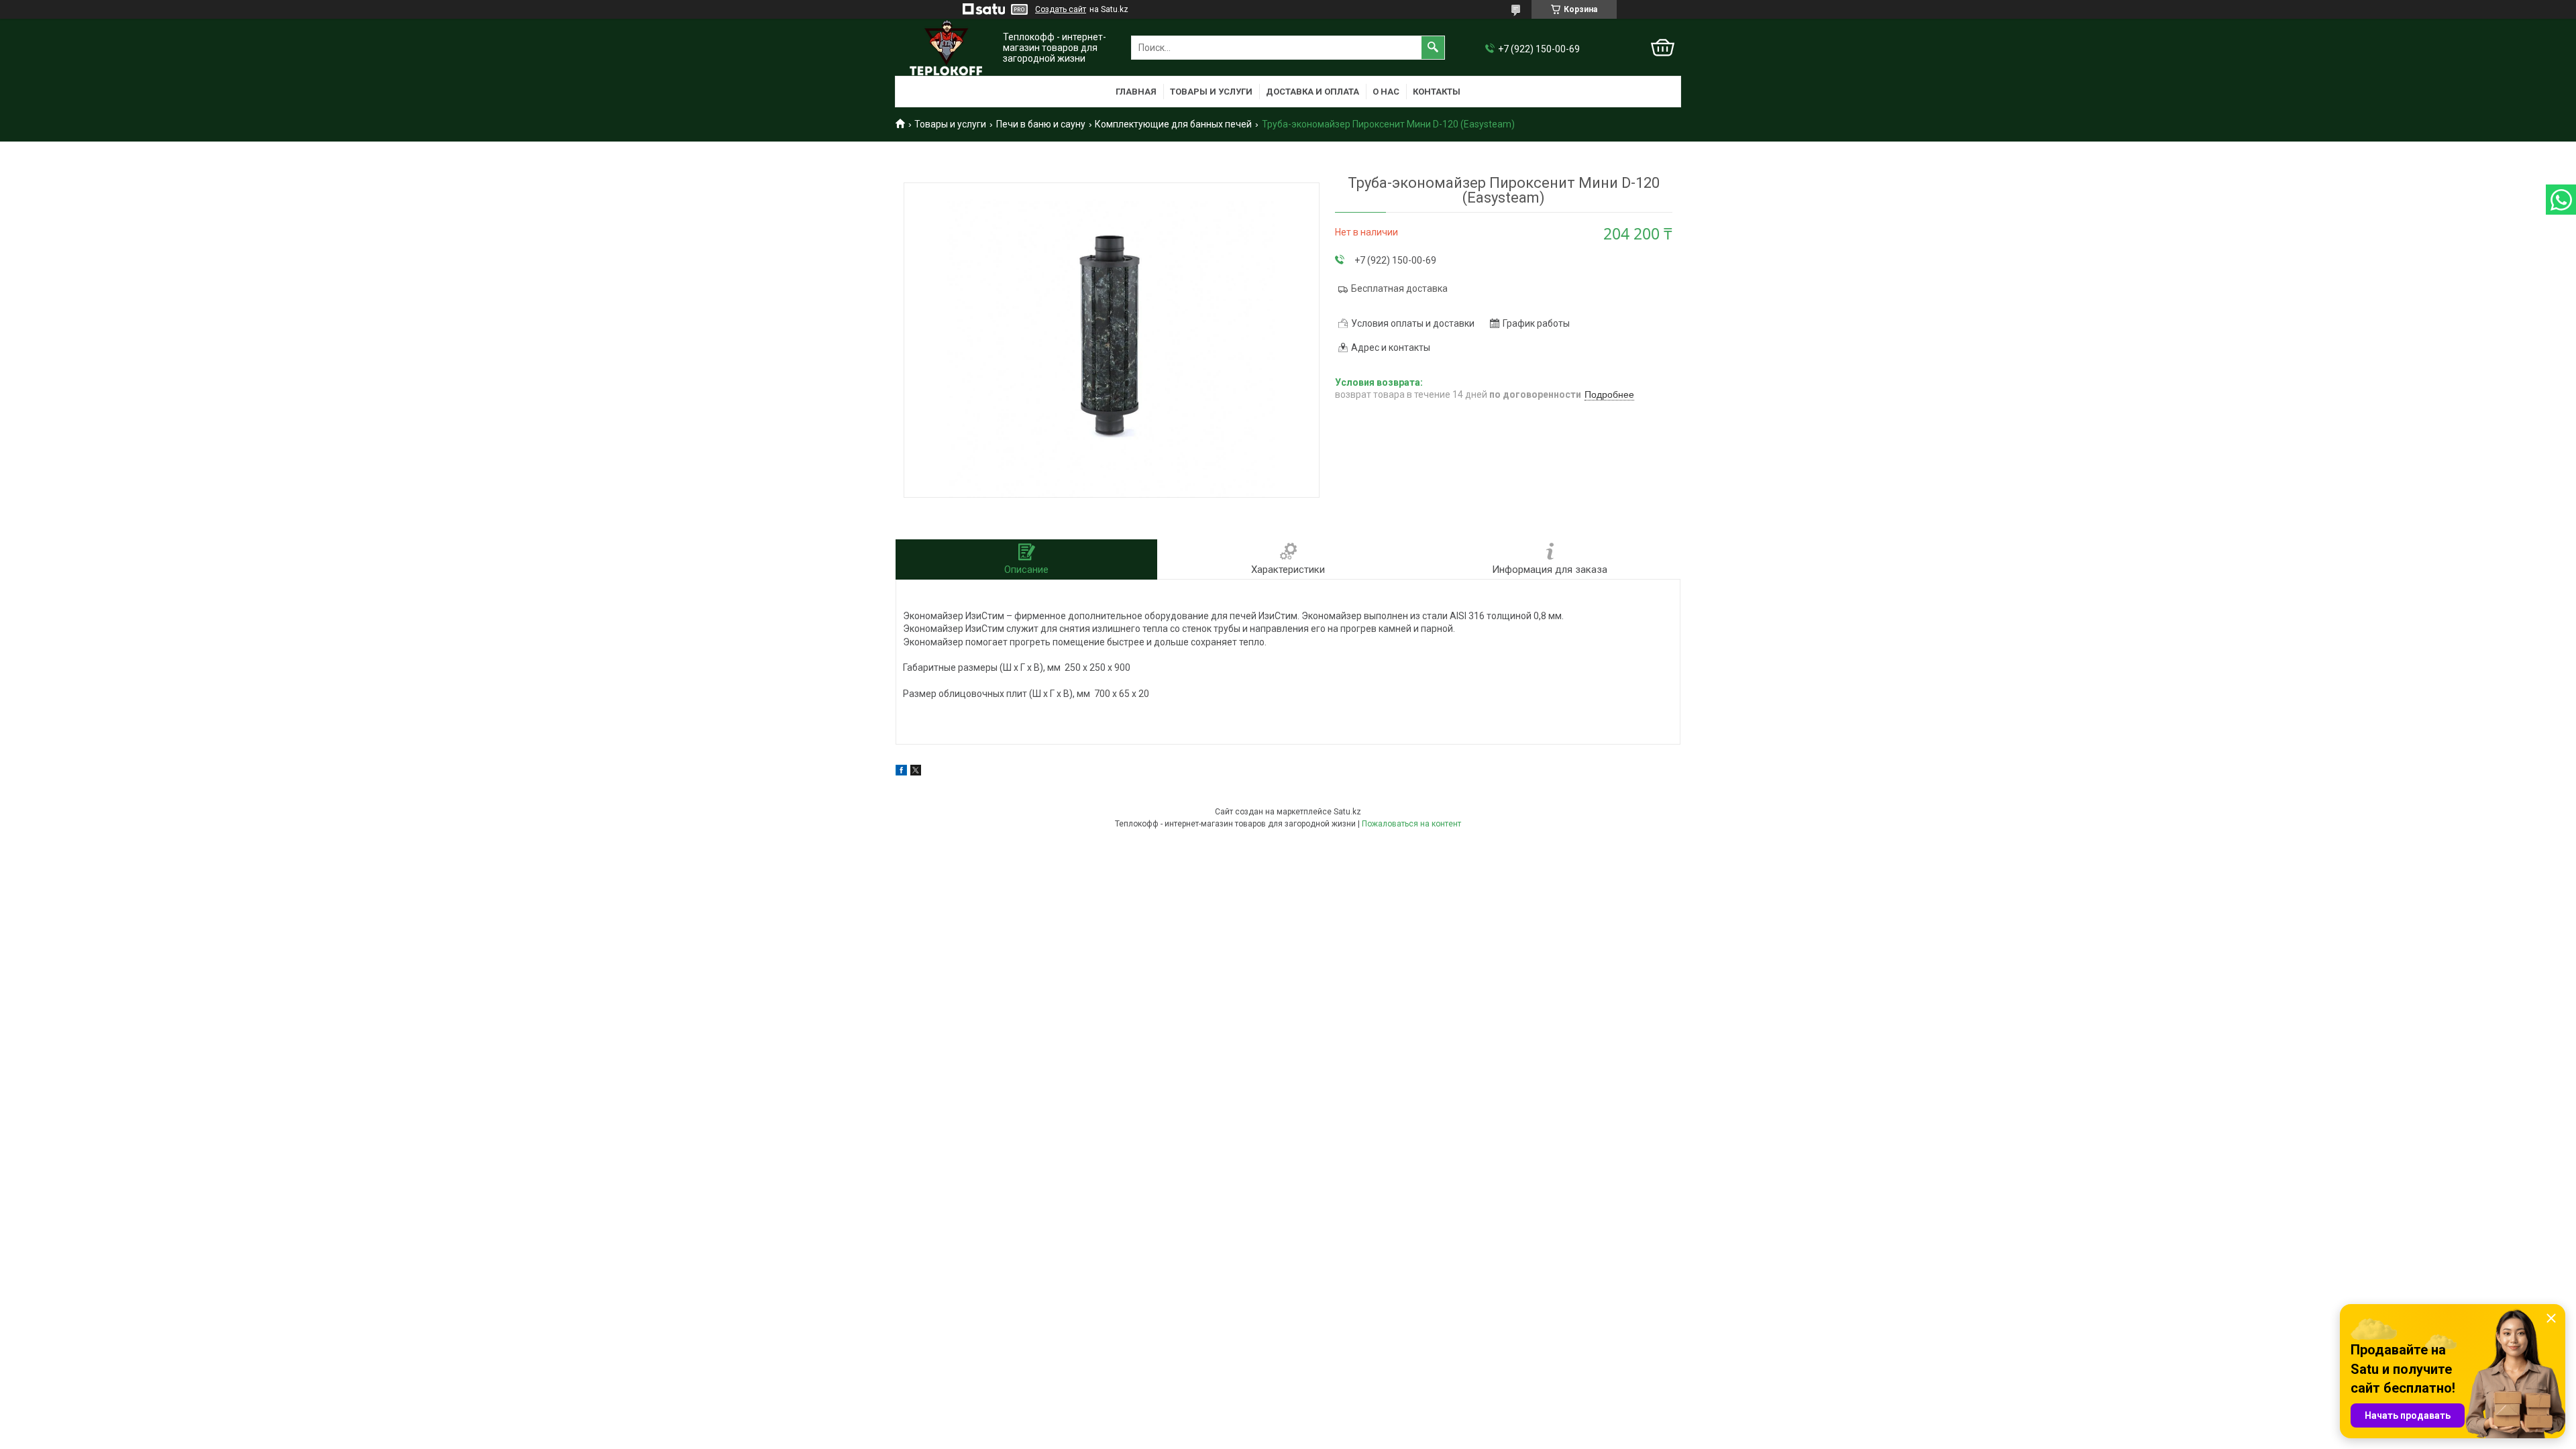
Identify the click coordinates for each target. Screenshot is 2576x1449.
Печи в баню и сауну (1041, 124)
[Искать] (1433, 48)
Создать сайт (1061, 9)
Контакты (1437, 92)
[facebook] (901, 772)
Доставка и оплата (1312, 92)
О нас (1386, 92)
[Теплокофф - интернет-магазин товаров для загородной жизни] (946, 48)
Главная (1136, 92)
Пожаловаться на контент (1411, 824)
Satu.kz (1347, 812)
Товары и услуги (1211, 92)
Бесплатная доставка (1399, 288)
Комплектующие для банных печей (1173, 124)
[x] (916, 772)
